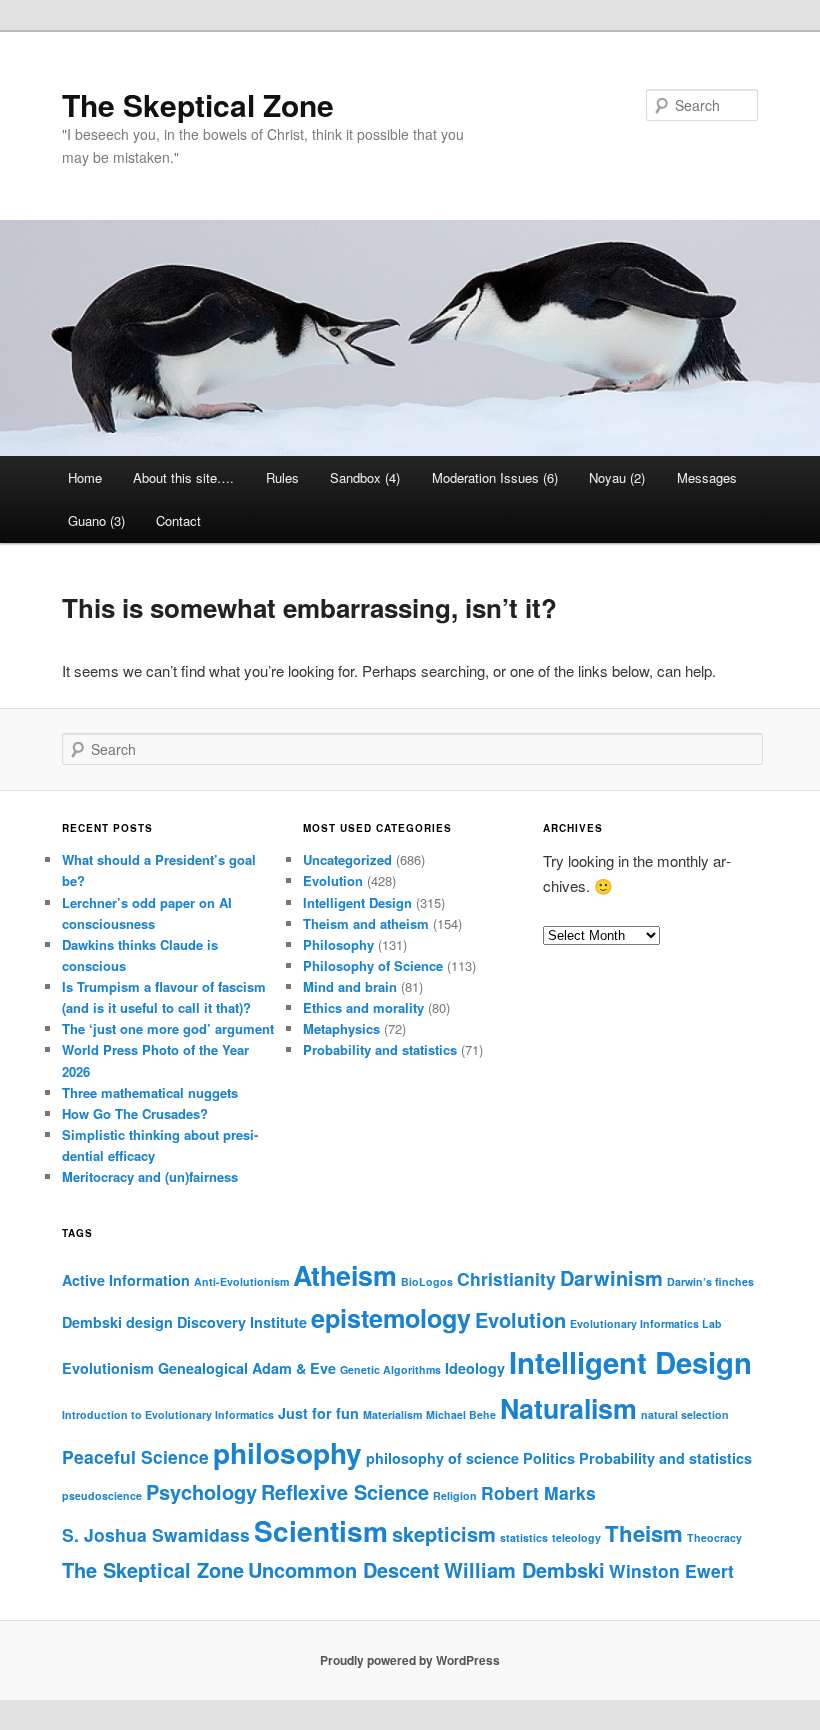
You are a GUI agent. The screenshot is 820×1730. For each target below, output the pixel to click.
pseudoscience (102, 1495)
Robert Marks (538, 1492)
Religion (455, 1495)
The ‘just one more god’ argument (168, 1028)
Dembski (92, 1322)
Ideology (475, 1368)
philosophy (287, 1452)
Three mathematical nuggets (150, 1092)
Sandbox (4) (365, 477)
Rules (282, 477)
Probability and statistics (380, 1049)
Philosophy (338, 944)
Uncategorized (347, 859)
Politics (549, 1458)
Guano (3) (96, 520)
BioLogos (427, 1281)
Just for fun (318, 1413)
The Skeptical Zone (198, 104)
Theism (644, 1533)
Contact (178, 520)
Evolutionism (108, 1368)
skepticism (444, 1533)
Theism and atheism (366, 923)
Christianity (506, 1278)
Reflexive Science (345, 1491)
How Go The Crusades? (135, 1113)
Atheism (345, 1275)
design (149, 1322)
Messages (707, 477)
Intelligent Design (357, 902)
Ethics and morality (363, 1007)
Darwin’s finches (710, 1281)
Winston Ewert (671, 1570)
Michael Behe (461, 1414)
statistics (524, 1537)
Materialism (392, 1414)
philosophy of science (442, 1458)
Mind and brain (350, 986)
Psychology (201, 1491)
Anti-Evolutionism (241, 1281)
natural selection (685, 1414)
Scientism (321, 1530)
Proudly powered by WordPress (410, 1660)
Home (85, 477)
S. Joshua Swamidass (156, 1534)
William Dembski (524, 1569)
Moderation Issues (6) (495, 477)
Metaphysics (341, 1028)
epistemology (391, 1318)
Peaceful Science (135, 1456)
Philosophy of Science (373, 965)
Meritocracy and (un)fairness (150, 1176)
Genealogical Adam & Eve (247, 1368)
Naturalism (568, 1408)
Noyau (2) (617, 477)
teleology (576, 1537)
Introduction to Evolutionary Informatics (168, 1414)
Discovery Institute (242, 1322)
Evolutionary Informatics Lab (646, 1323)
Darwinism (611, 1277)
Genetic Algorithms (390, 1369)
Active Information (126, 1280)
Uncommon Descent (344, 1569)
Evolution (333, 880)
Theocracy (714, 1537)
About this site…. (183, 477)
